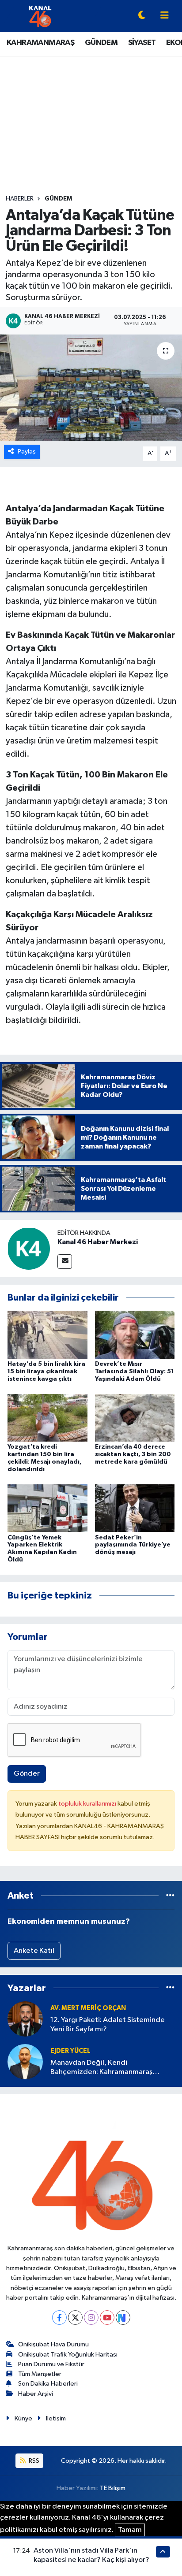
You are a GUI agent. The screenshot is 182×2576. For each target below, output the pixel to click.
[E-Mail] (65, 1262)
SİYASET (142, 43)
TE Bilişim (113, 2488)
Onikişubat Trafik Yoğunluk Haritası (68, 2355)
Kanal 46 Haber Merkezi (98, 1242)
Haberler (20, 199)
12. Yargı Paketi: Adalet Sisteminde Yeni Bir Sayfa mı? (108, 2025)
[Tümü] (170, 1896)
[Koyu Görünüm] (142, 16)
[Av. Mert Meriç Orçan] (25, 2019)
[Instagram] (91, 2318)
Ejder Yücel (70, 2051)
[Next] (123, 2318)
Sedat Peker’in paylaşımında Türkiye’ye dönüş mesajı (133, 1545)
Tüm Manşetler (40, 2374)
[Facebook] (59, 2318)
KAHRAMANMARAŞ (40, 43)
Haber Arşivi (36, 2394)
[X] (75, 2318)
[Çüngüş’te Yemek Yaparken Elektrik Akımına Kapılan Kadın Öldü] (47, 1508)
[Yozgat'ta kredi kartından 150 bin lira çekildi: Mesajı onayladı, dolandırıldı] (47, 1418)
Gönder (27, 1774)
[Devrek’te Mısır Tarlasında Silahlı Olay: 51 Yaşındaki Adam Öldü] (135, 1335)
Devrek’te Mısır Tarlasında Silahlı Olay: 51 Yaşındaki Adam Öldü (134, 1372)
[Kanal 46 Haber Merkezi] (29, 1248)
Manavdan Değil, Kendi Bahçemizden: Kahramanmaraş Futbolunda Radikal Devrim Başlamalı (110, 2068)
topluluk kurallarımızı (88, 1804)
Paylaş (27, 452)
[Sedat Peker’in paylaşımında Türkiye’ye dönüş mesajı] (135, 1508)
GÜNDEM (101, 43)
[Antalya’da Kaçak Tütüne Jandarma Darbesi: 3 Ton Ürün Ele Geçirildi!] (91, 388)
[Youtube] (107, 2318)
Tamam (130, 2530)
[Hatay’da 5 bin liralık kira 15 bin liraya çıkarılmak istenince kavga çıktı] (47, 1335)
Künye (23, 2418)
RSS (33, 2461)
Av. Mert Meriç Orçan (88, 2008)
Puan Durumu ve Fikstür (51, 2364)
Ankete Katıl (34, 1951)
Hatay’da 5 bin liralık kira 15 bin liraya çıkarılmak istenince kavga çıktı (46, 1372)
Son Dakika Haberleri (48, 2384)
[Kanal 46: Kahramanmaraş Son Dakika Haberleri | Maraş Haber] (40, 16)
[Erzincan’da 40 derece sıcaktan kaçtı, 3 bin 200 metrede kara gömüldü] (135, 1418)
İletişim (56, 2418)
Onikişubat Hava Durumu (53, 2344)
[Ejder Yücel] (25, 2061)
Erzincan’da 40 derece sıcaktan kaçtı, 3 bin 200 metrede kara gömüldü (133, 1454)
